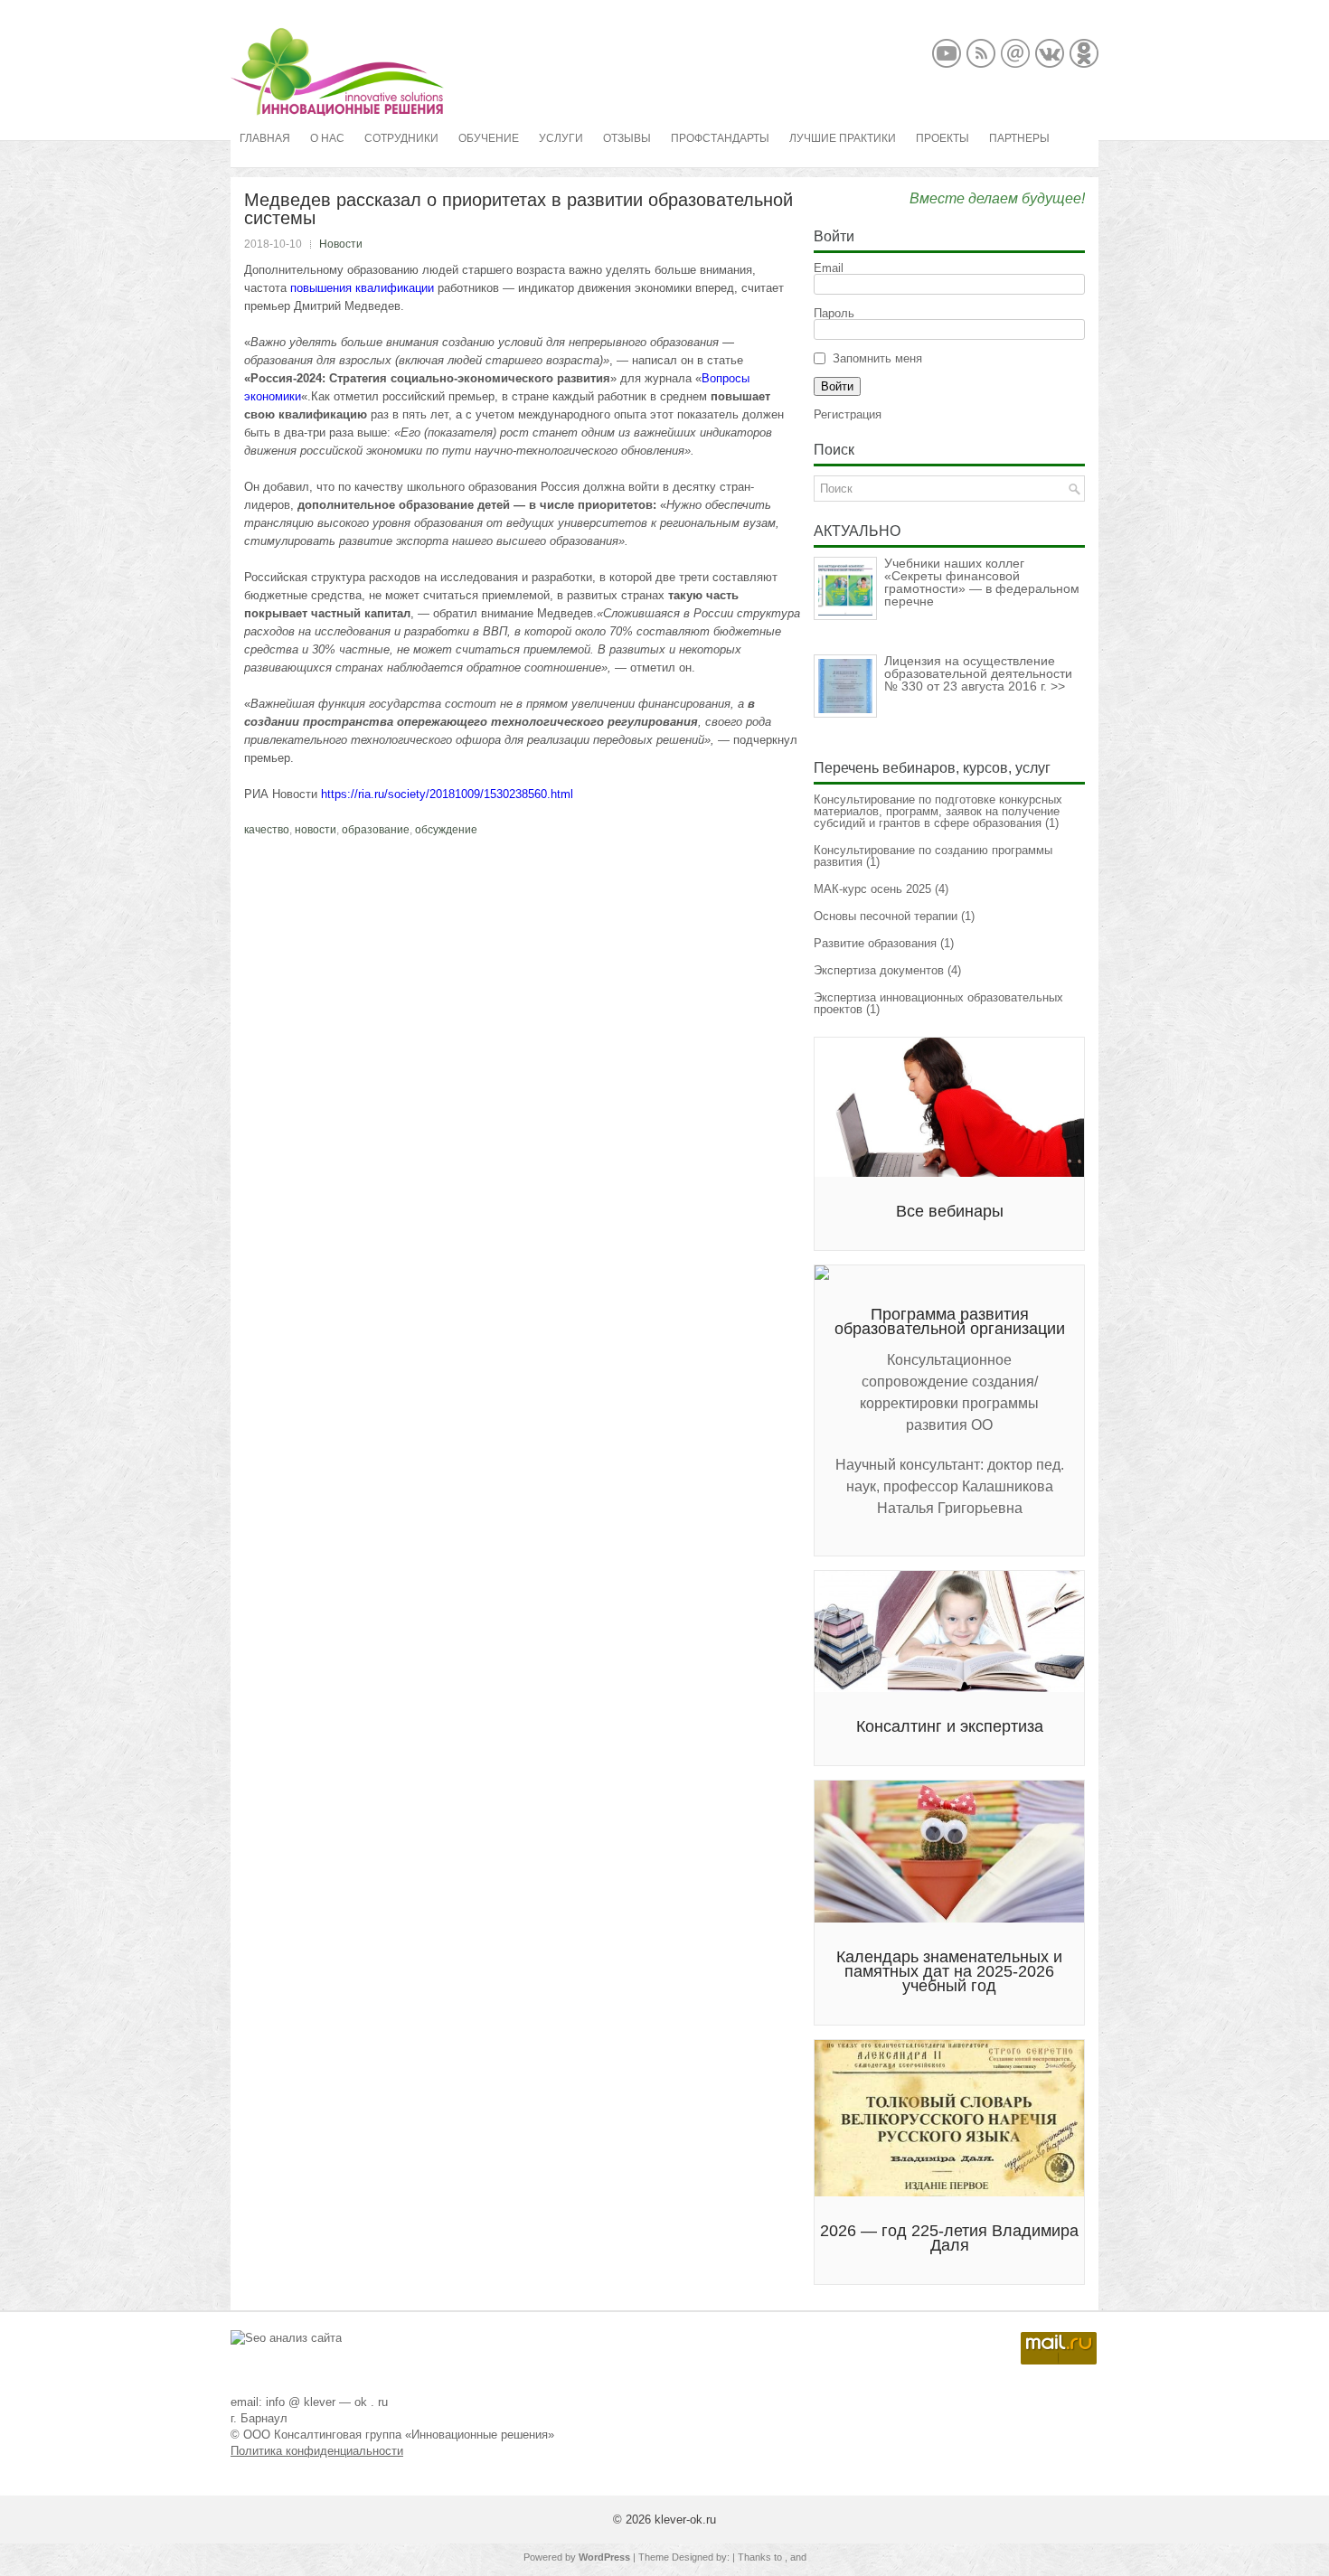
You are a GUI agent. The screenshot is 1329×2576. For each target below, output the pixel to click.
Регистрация (848, 414)
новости (316, 830)
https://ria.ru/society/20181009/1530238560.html (447, 794)
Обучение (489, 138)
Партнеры (1019, 138)
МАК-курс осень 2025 (872, 889)
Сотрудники (401, 138)
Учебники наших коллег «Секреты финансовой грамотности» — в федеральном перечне (982, 582)
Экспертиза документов (879, 970)
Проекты (943, 138)
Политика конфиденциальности (317, 2451)
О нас (327, 138)
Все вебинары (950, 1211)
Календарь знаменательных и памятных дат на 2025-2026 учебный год (949, 1971)
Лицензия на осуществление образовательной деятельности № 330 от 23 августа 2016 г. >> (978, 673)
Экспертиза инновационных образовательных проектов (938, 1003)
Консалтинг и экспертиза (950, 1726)
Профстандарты (720, 138)
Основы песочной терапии (886, 916)
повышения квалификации (362, 288)
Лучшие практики (843, 138)
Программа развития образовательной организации (950, 1321)
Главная (265, 138)
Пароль (834, 313)
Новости (341, 244)
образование (376, 830)
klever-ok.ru (685, 2520)
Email (829, 268)
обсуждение (446, 830)
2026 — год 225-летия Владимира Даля (949, 2238)
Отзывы (627, 138)
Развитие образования (875, 943)
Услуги (561, 138)
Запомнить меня (877, 358)
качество (267, 830)
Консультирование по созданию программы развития (933, 856)
